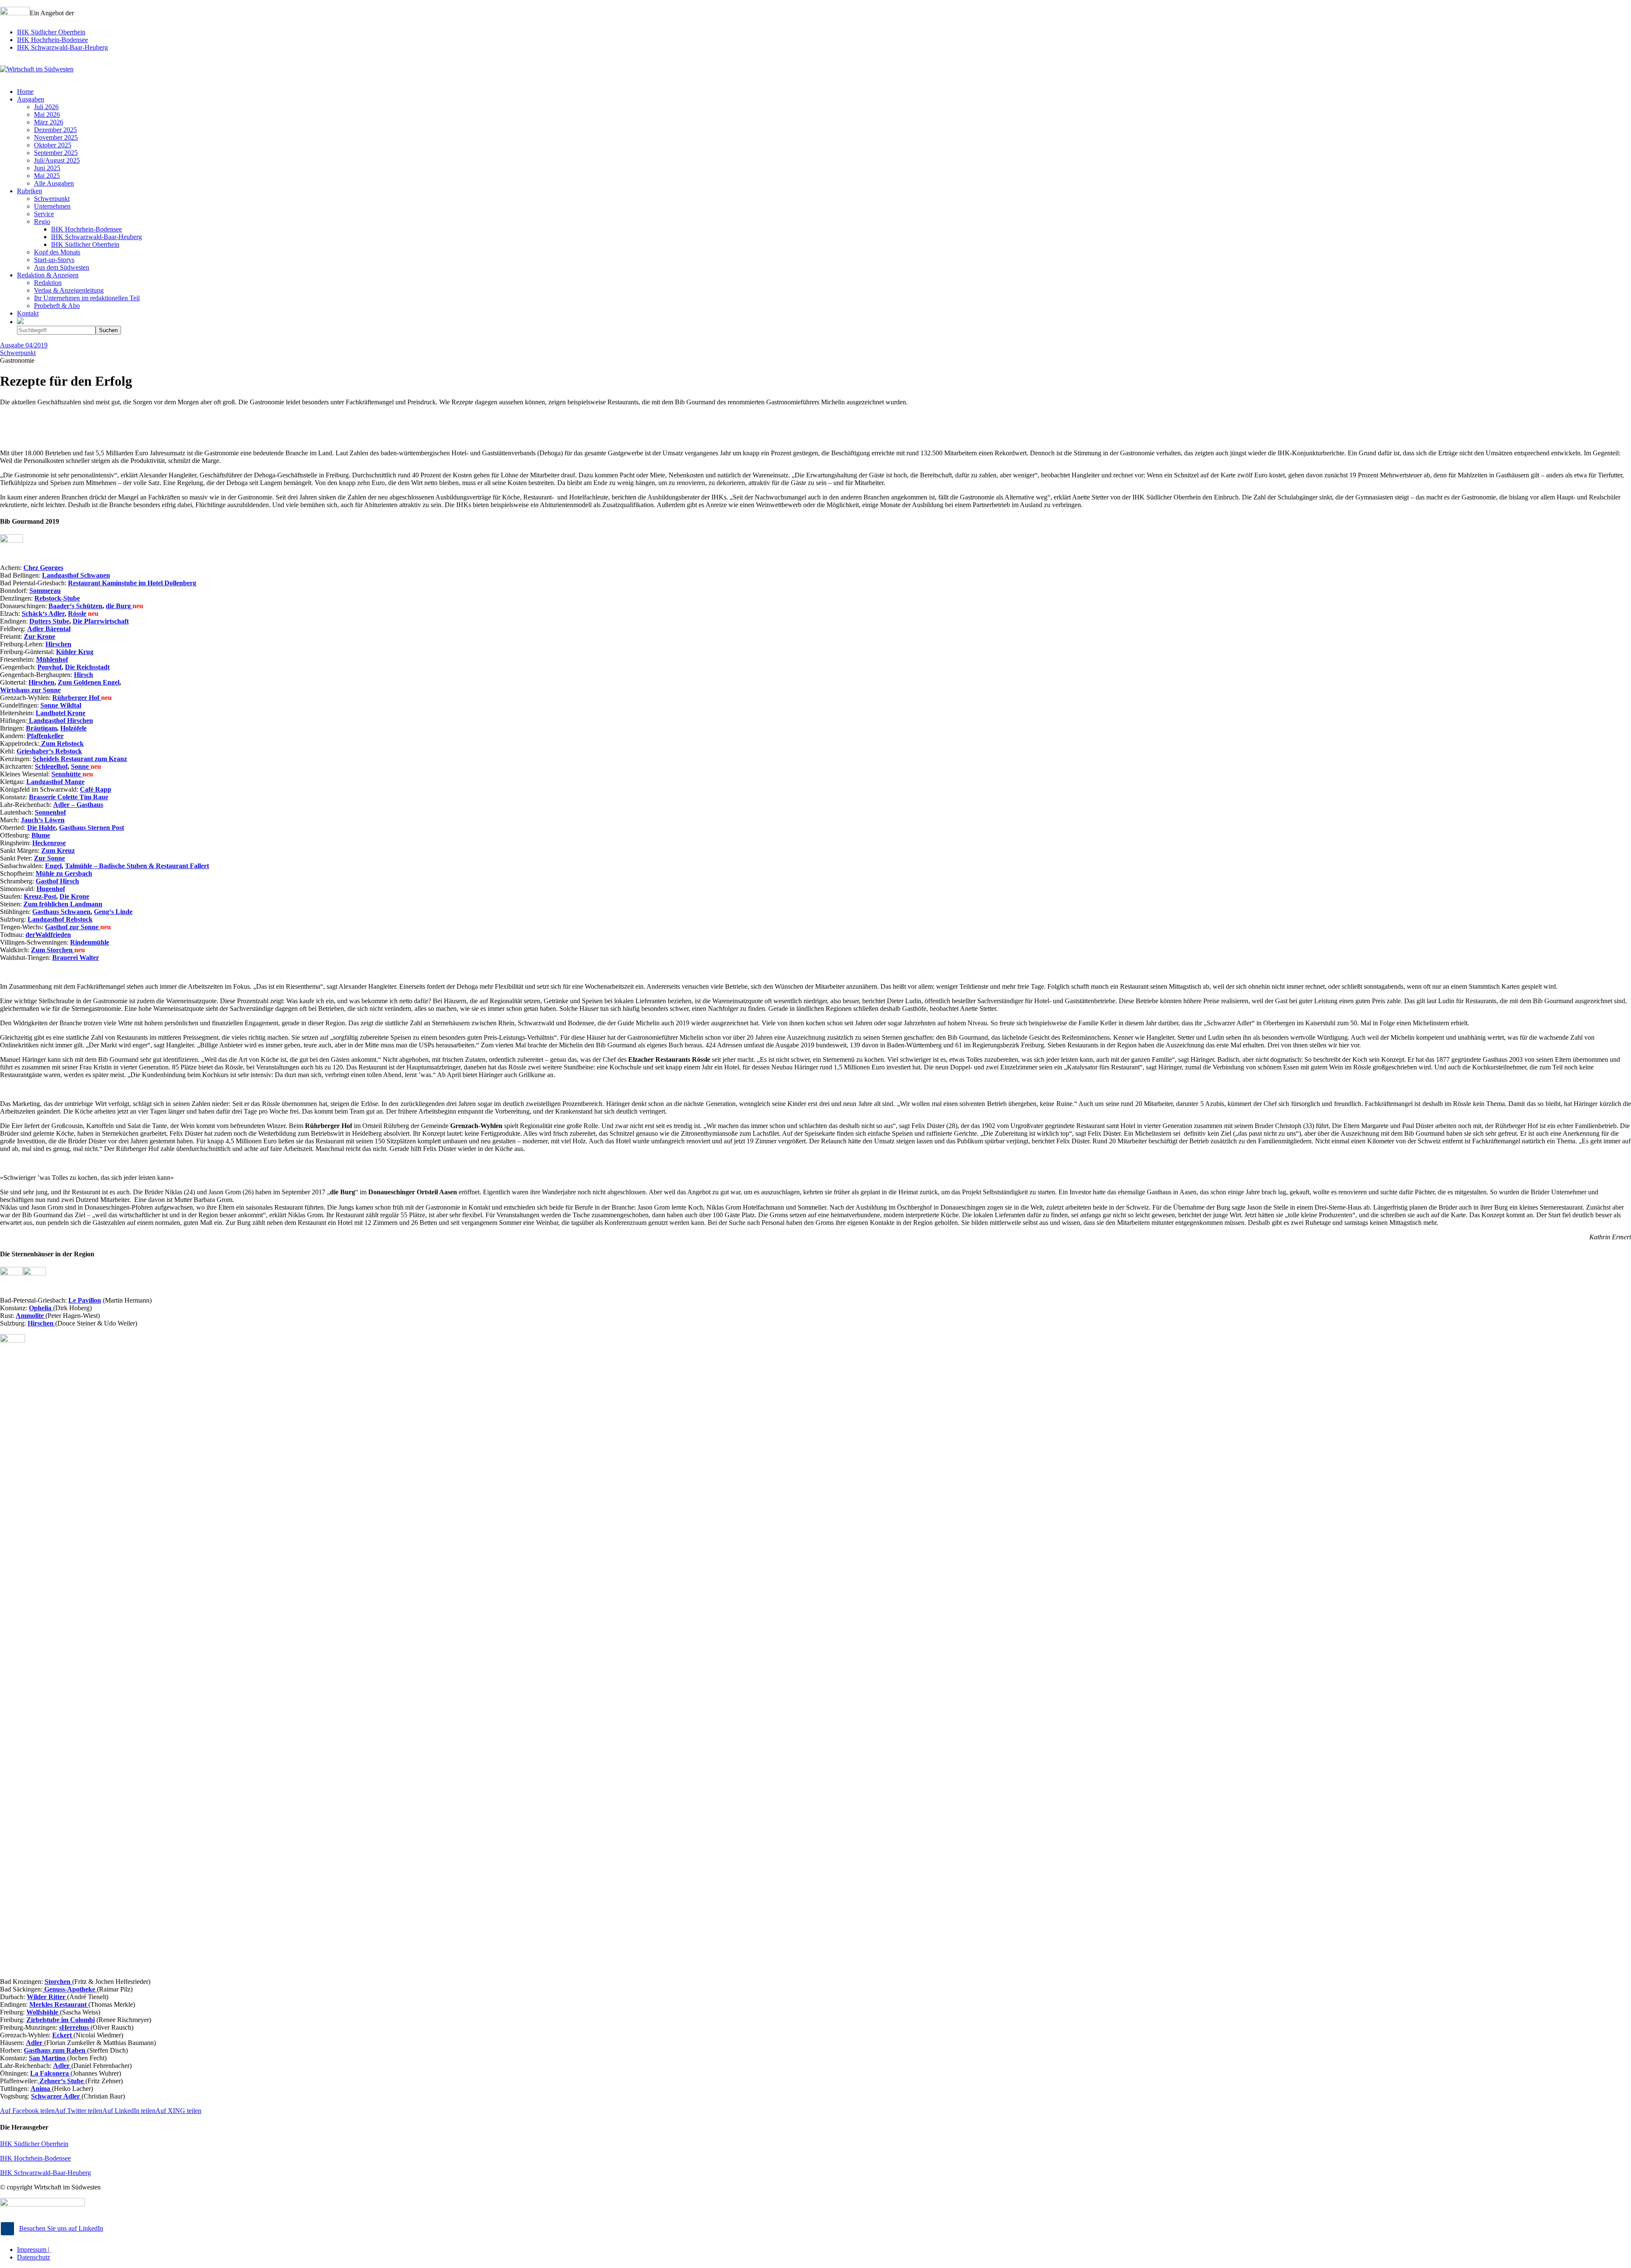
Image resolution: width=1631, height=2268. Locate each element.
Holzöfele (73, 728)
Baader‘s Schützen (75, 606)
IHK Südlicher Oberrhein (51, 32)
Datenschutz (34, 2257)
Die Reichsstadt (87, 667)
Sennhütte (67, 774)
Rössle (77, 614)
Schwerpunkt (18, 353)
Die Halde (41, 828)
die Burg (119, 606)
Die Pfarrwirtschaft (101, 621)
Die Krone (74, 896)
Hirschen (41, 682)
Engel (53, 866)
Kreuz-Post (40, 896)
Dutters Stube (49, 621)
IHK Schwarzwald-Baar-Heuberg (62, 47)
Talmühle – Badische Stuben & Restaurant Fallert (137, 866)
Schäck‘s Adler (43, 614)
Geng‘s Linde (113, 912)
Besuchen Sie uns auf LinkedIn (61, 2228)
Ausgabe (24, 345)
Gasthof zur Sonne (73, 927)
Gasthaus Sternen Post (92, 828)
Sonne (81, 766)
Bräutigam (41, 728)
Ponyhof (49, 667)
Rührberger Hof (77, 698)
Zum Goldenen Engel (89, 682)
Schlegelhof (51, 766)
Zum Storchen (53, 950)
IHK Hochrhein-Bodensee (52, 40)
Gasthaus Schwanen (61, 912)
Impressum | (34, 2250)
